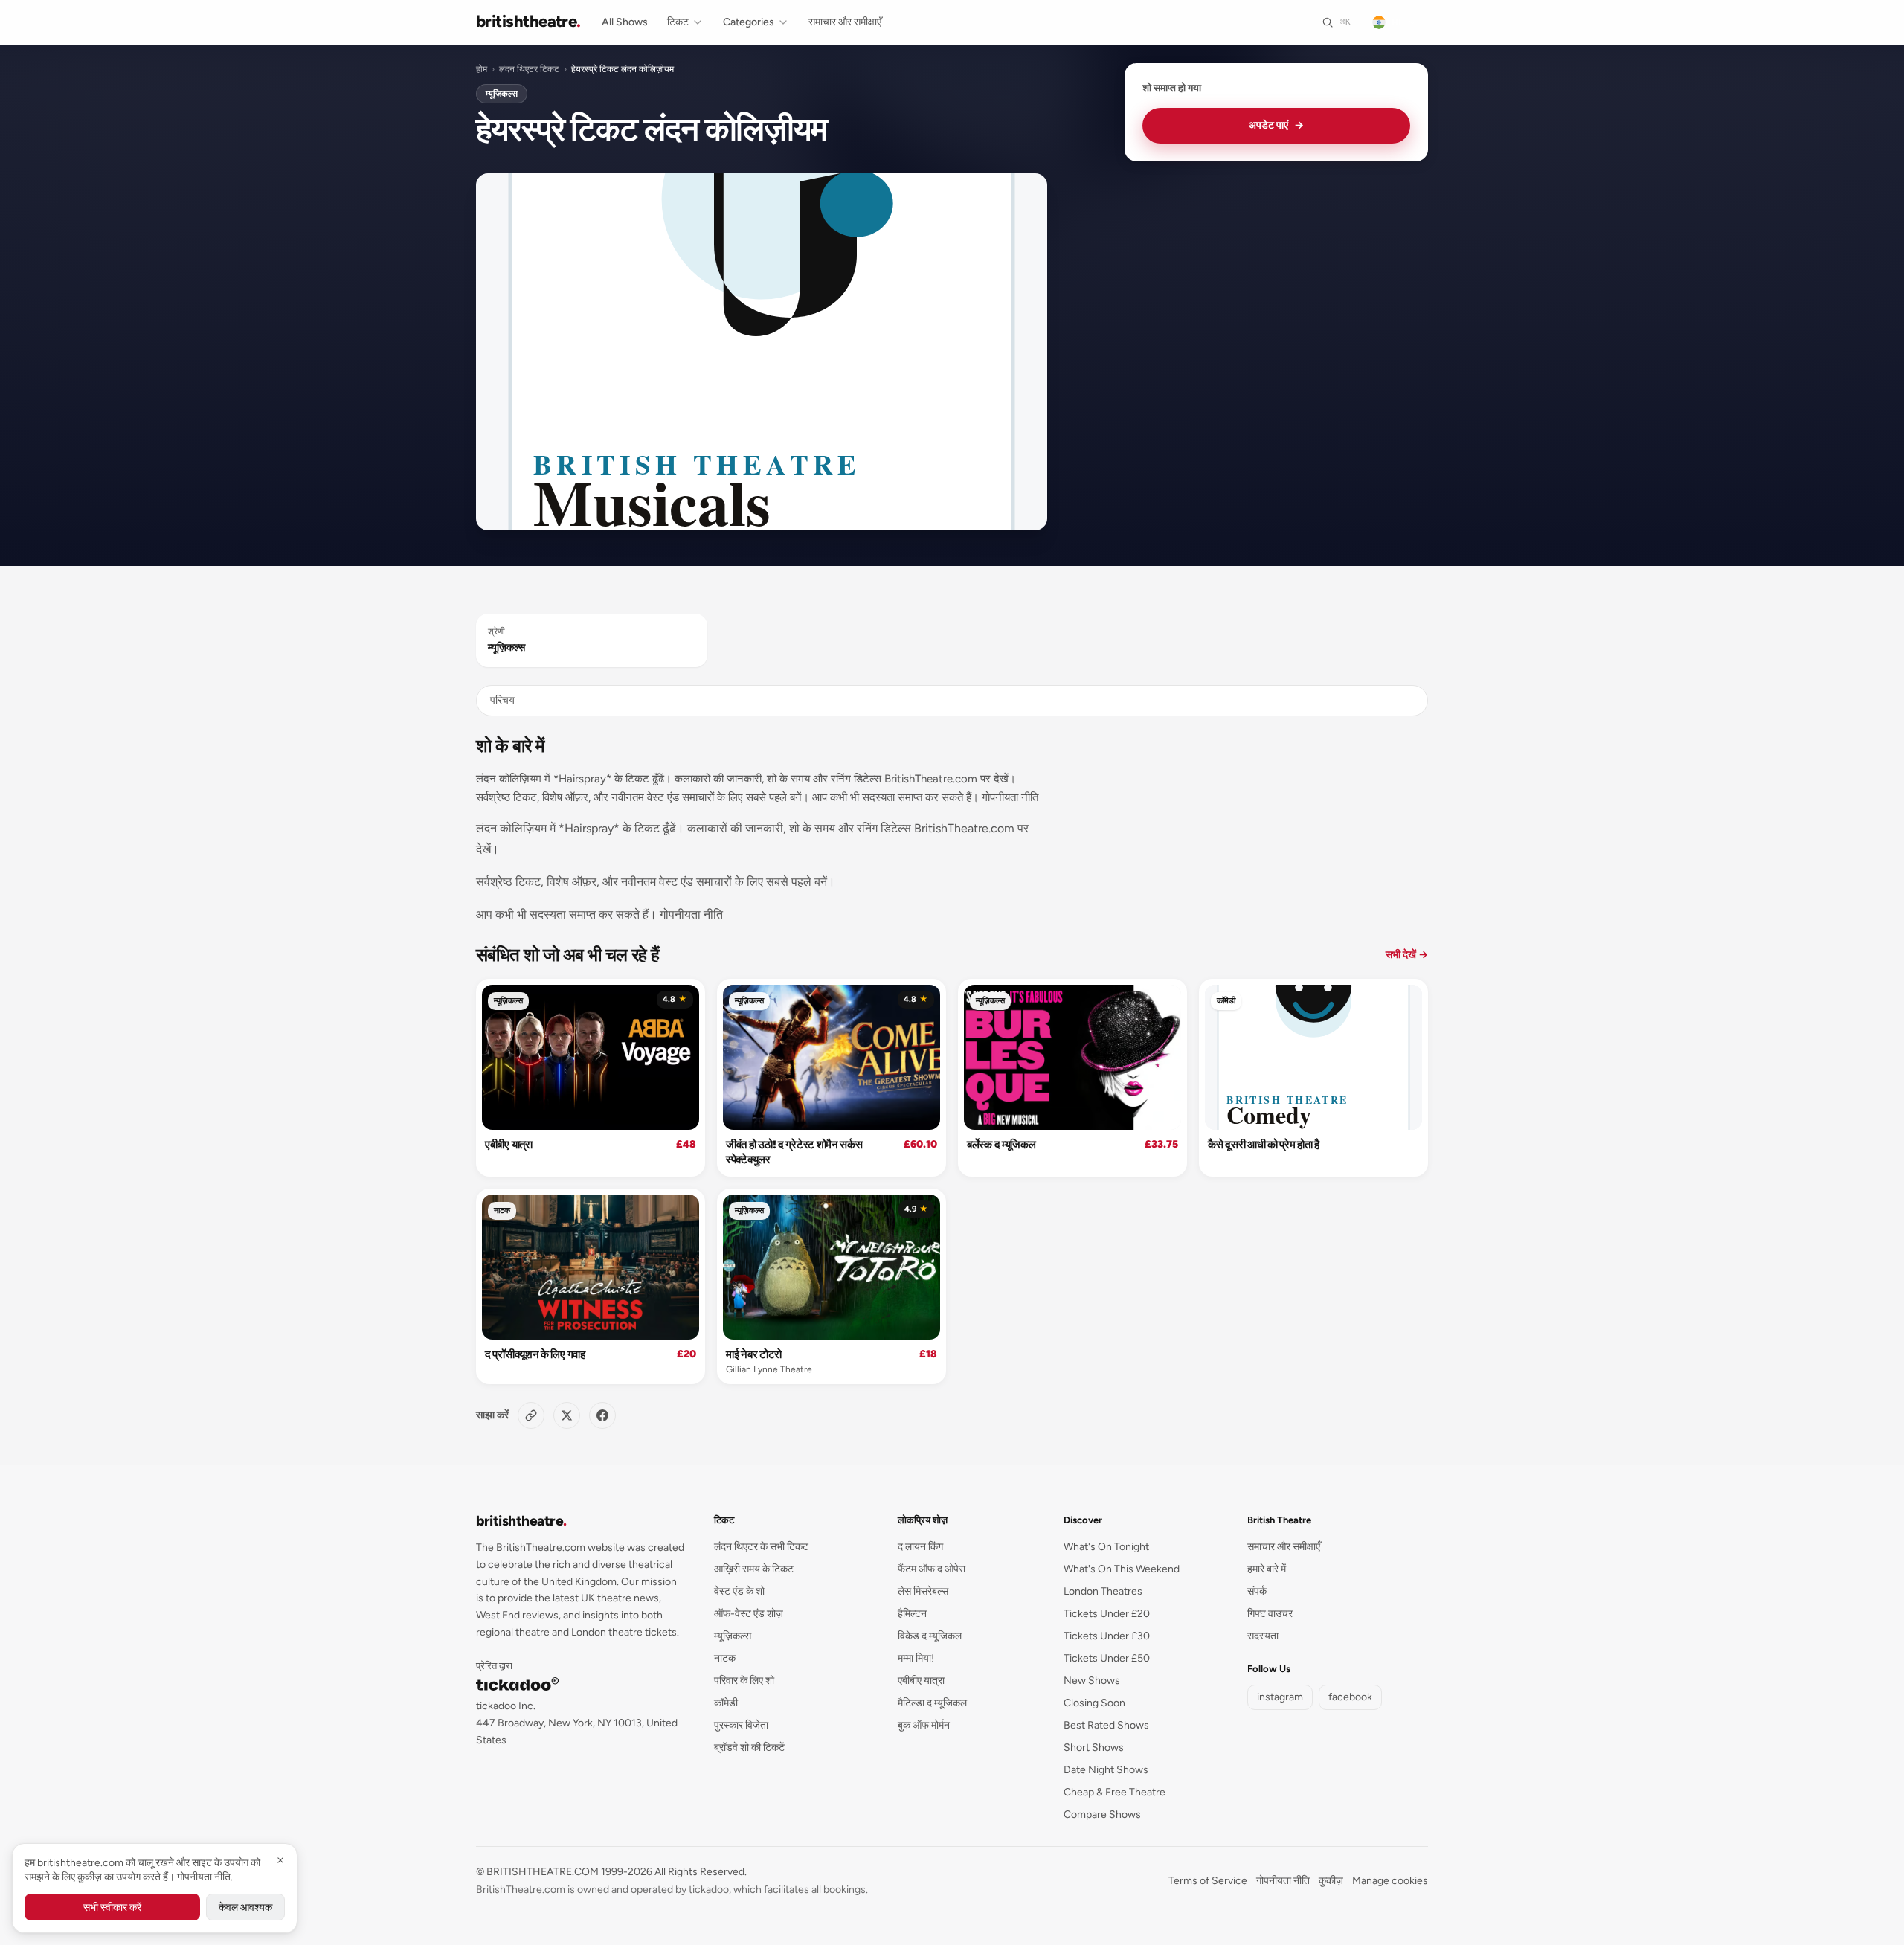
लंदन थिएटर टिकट (529, 69)
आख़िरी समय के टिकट (754, 1569)
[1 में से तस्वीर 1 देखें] (762, 352)
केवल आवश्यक (245, 1907)
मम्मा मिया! (916, 1658)
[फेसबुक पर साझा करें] (602, 1415)
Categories (749, 22)
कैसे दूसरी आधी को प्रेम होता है (1264, 1145)
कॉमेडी (1226, 1001)
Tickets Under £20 (1107, 1614)
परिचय (502, 700)
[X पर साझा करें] (567, 1415)
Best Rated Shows (1106, 1725)
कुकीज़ (1331, 1881)
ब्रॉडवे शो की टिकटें (749, 1748)
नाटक (502, 1211)
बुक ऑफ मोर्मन (924, 1725)
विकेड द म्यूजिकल (930, 1636)
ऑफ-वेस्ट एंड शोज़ (749, 1614)
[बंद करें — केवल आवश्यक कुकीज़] (280, 1860)
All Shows (625, 22)
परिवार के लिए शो (744, 1681)
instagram (1280, 1697)
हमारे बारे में (1267, 1569)
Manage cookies (1390, 1881)
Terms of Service (1208, 1881)
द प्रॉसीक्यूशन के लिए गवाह (535, 1354)
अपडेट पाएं (1276, 125)
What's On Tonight (1106, 1547)
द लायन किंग (920, 1547)
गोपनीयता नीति (1283, 1881)
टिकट (678, 22)
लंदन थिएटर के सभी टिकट (761, 1547)
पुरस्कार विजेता (741, 1725)
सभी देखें (1407, 955)
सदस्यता (1263, 1636)
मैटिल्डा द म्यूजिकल (932, 1703)
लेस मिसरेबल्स (923, 1591)
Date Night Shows (1106, 1770)
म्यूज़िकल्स (502, 94)
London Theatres (1103, 1591)
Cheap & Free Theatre (1115, 1792)
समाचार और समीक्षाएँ (845, 22)
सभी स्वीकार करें (112, 1907)
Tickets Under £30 (1107, 1636)
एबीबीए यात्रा (509, 1145)
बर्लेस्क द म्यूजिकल (1001, 1145)
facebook (1350, 1697)
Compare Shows (1102, 1814)
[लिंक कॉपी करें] (531, 1415)
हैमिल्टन (912, 1614)
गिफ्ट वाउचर (1270, 1614)
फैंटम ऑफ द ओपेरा (932, 1569)
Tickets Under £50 (1107, 1658)
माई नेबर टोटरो (754, 1354)
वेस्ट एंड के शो (739, 1591)
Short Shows (1094, 1748)
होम (482, 69)
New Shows (1092, 1681)
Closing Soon (1094, 1703)
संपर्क (1257, 1591)
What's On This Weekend (1122, 1569)
